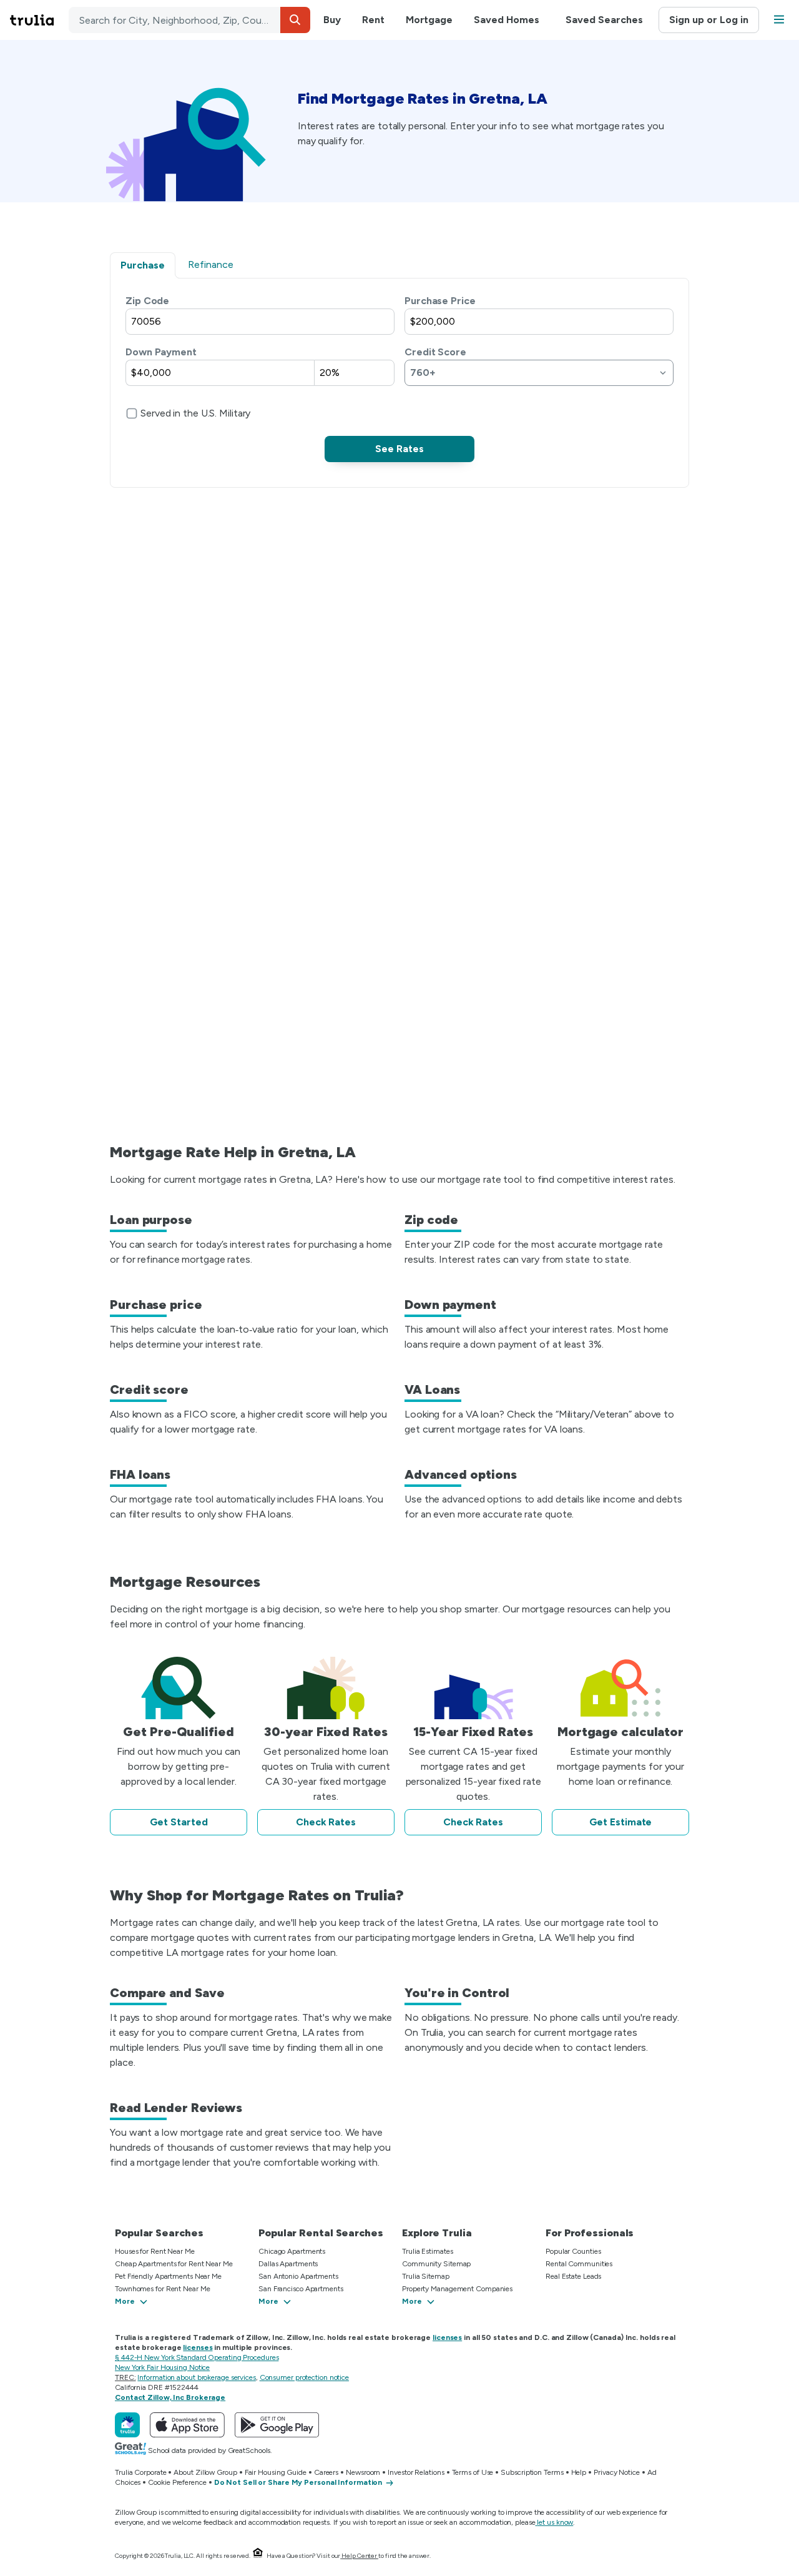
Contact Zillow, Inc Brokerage (170, 2397)
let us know (555, 2522)
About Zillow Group (205, 2472)
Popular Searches (159, 2233)
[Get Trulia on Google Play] (277, 2425)
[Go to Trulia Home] (39, 20)
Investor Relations (416, 2472)
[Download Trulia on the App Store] (187, 2425)
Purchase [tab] (143, 265)
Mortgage (429, 20)
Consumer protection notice (304, 2377)
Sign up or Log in (709, 20)
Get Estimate (621, 1822)
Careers (326, 2472)
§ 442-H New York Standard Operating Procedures (197, 2357)
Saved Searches (604, 20)
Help (579, 2472)
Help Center (359, 2556)
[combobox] (189, 20)
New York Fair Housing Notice (162, 2367)
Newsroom (363, 2472)
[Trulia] (127, 2425)
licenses (447, 2337)
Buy (332, 20)
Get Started (179, 1822)
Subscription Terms (532, 2472)
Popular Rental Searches (321, 2233)
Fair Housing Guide (276, 2472)
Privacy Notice (617, 2472)
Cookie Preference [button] (177, 2482)
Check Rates (326, 1822)
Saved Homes (507, 20)
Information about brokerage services (196, 2377)
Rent (373, 20)
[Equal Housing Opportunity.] (258, 2556)
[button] (295, 20)
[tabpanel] (399, 378)
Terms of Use (473, 2472)
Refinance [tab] (211, 264)
